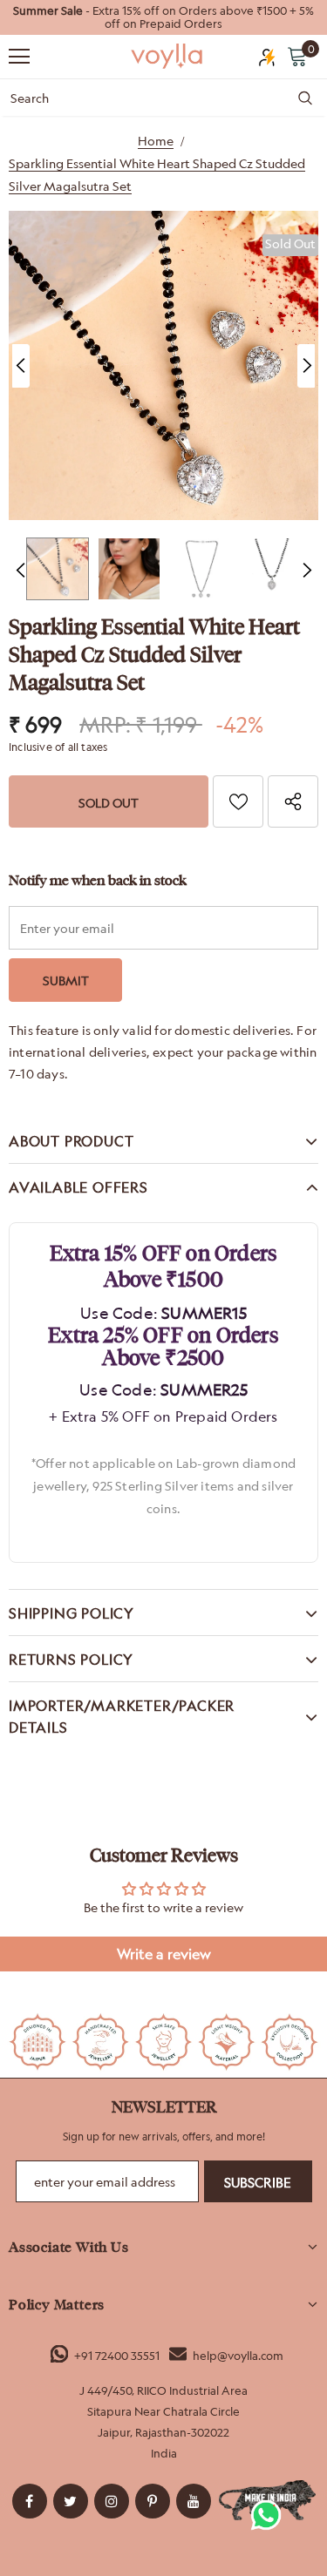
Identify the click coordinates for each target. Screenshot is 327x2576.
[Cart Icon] (297, 56)
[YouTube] (194, 2501)
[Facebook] (30, 2501)
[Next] (306, 366)
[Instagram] (112, 2501)
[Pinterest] (153, 2501)
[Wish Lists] (238, 801)
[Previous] (21, 366)
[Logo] (168, 55)
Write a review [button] (164, 1954)
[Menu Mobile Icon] (19, 57)
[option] (163, 17)
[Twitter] (71, 2501)
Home (156, 141)
